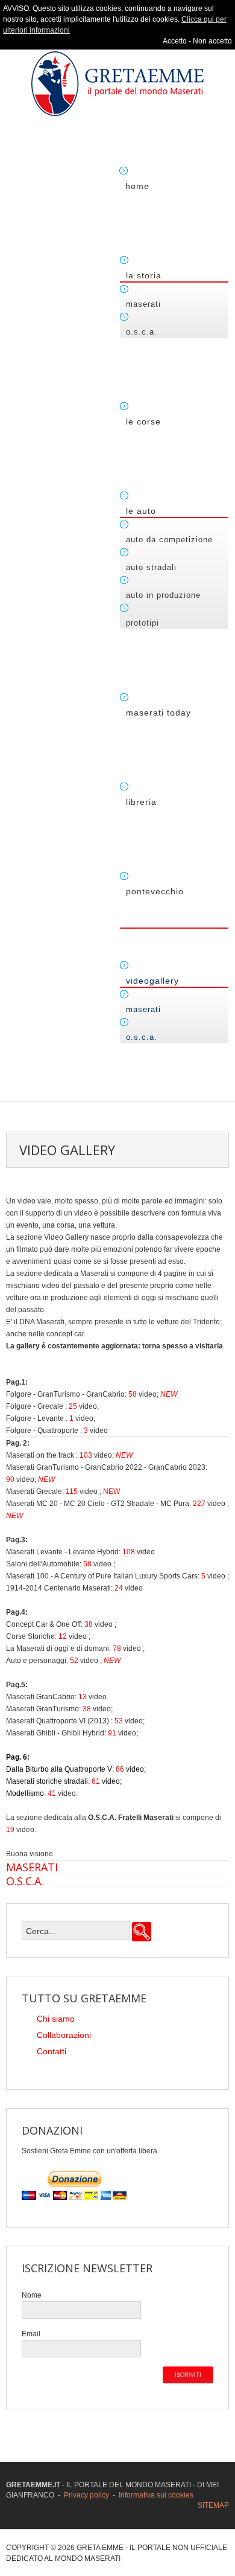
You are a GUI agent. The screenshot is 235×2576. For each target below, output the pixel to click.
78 (117, 1648)
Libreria (141, 802)
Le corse (143, 421)
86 (120, 1769)
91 (112, 1733)
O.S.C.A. (142, 332)
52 (74, 1661)
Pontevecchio (155, 891)
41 (52, 1793)
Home (137, 186)
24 (119, 1588)
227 (199, 1504)
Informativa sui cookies (156, 2495)
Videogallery (152, 981)
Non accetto (212, 41)
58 (133, 1394)
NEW (169, 1394)
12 (63, 1636)
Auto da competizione (169, 540)
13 (83, 1697)
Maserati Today (158, 713)
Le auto (141, 511)
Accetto (175, 41)
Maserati (143, 304)
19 (10, 1830)
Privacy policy (86, 2495)
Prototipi (143, 623)
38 (89, 1624)
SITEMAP (213, 2505)
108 (129, 1552)
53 (119, 1721)
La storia (144, 275)
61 (96, 1781)
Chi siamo (56, 2019)
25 (73, 1406)
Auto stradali (151, 567)
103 (86, 1455)
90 (10, 1479)
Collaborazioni (64, 2035)
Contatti (52, 2051)
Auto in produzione (163, 595)
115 (72, 1491)
